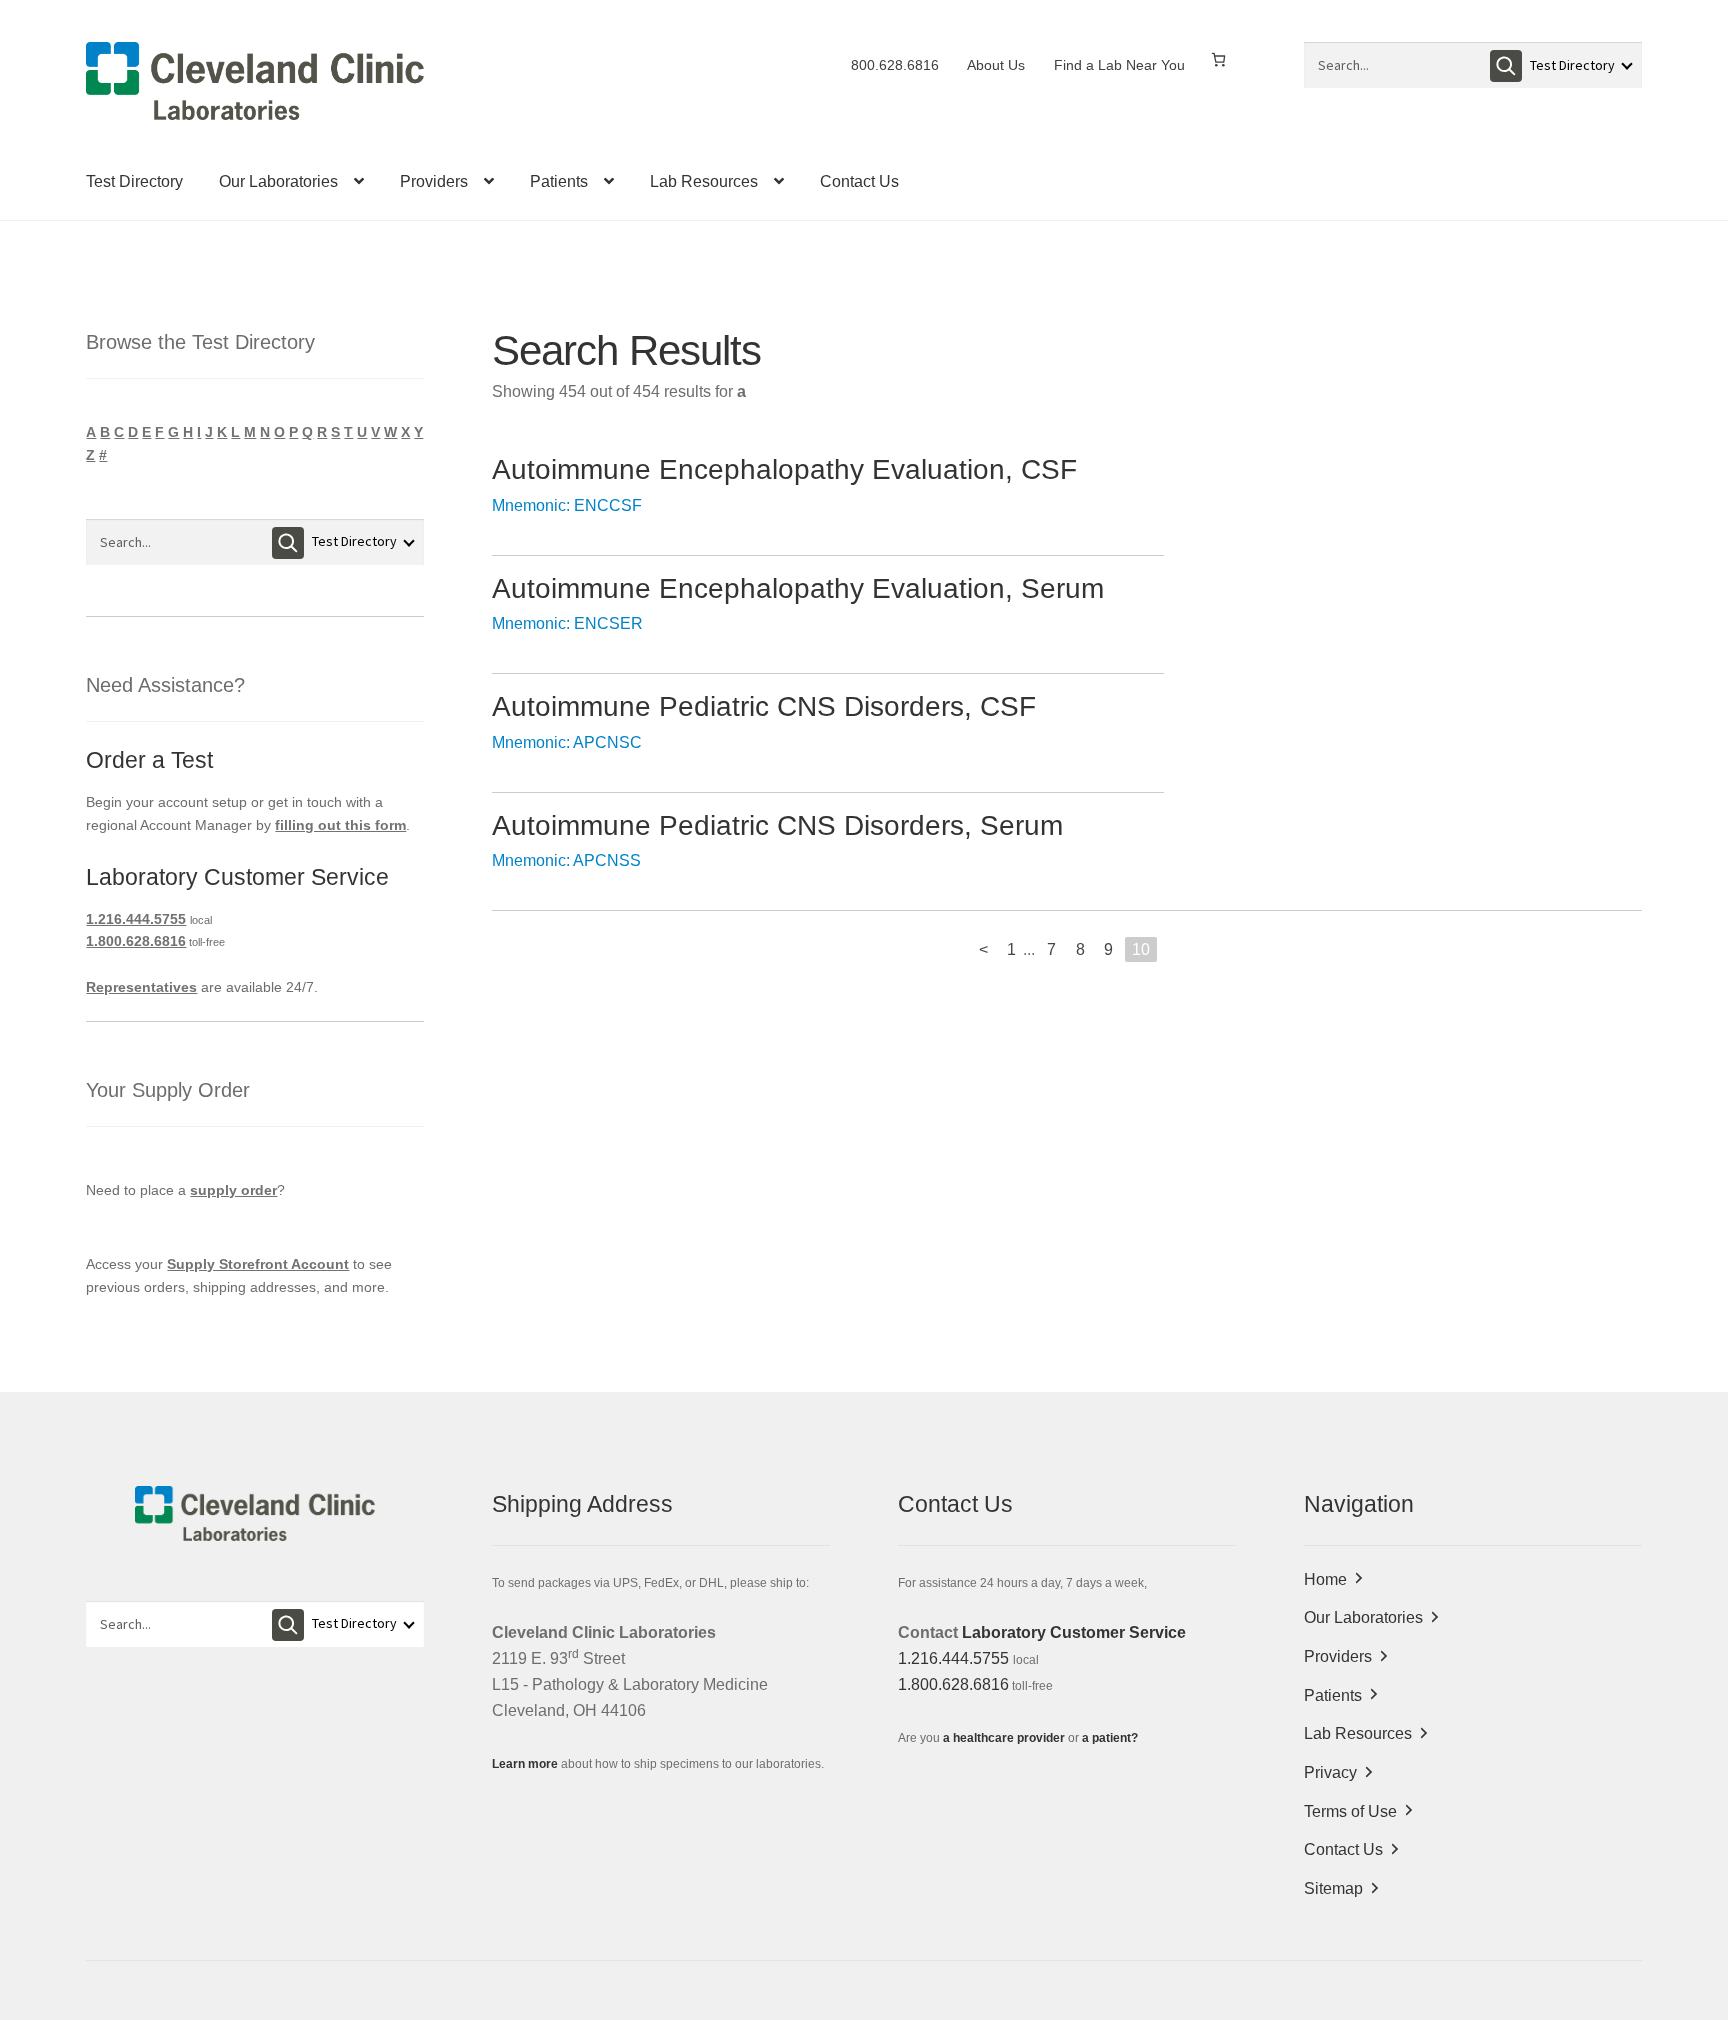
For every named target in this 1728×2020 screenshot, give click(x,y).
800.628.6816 (895, 65)
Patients (559, 181)
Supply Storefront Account (258, 1264)
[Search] (1506, 66)
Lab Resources (704, 181)
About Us (996, 65)
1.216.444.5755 (136, 919)
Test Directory (134, 181)
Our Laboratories (278, 181)
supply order (233, 1190)
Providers (434, 181)
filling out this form (340, 825)
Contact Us (859, 181)
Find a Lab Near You (1119, 65)
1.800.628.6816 (136, 941)
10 (1141, 949)
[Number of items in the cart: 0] (1218, 59)
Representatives (141, 987)
